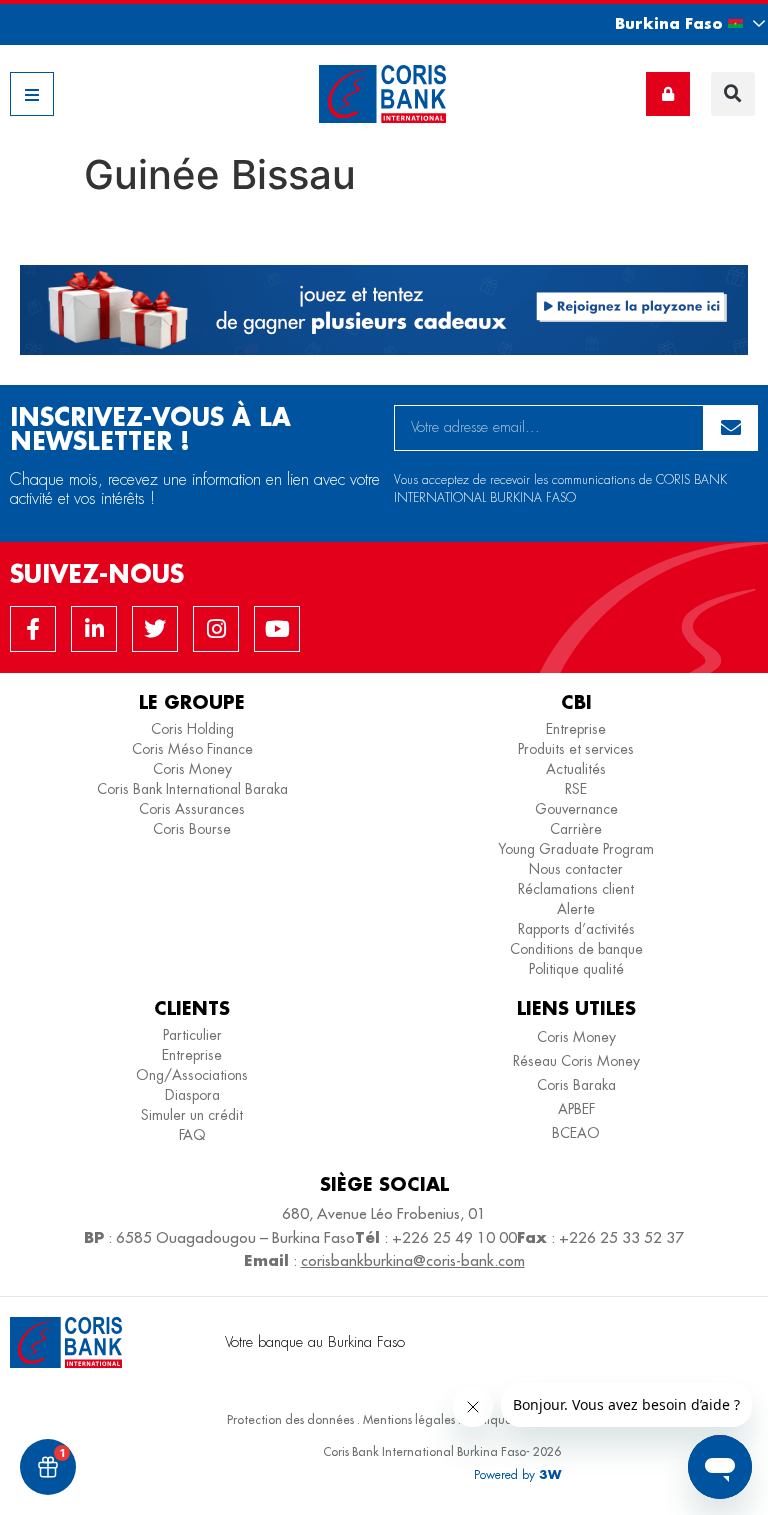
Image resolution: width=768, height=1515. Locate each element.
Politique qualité (576, 969)
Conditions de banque (576, 949)
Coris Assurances (192, 809)
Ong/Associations (192, 1075)
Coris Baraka (576, 1085)
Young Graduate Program (576, 849)
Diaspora (192, 1095)
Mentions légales (409, 1419)
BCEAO (576, 1133)
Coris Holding (192, 729)
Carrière (576, 829)
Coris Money (192, 769)
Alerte (576, 909)
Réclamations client (576, 889)
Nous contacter (576, 869)
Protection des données (290, 1419)
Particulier (192, 1035)
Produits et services (576, 749)
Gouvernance (576, 809)
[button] (672, 23)
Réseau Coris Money (576, 1061)
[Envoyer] (730, 428)
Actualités (576, 769)
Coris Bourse (192, 829)
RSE (576, 789)
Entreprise (576, 729)
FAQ (192, 1135)
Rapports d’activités (576, 929)
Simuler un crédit (192, 1115)
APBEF (576, 1109)
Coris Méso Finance (192, 749)
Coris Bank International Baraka (192, 789)
